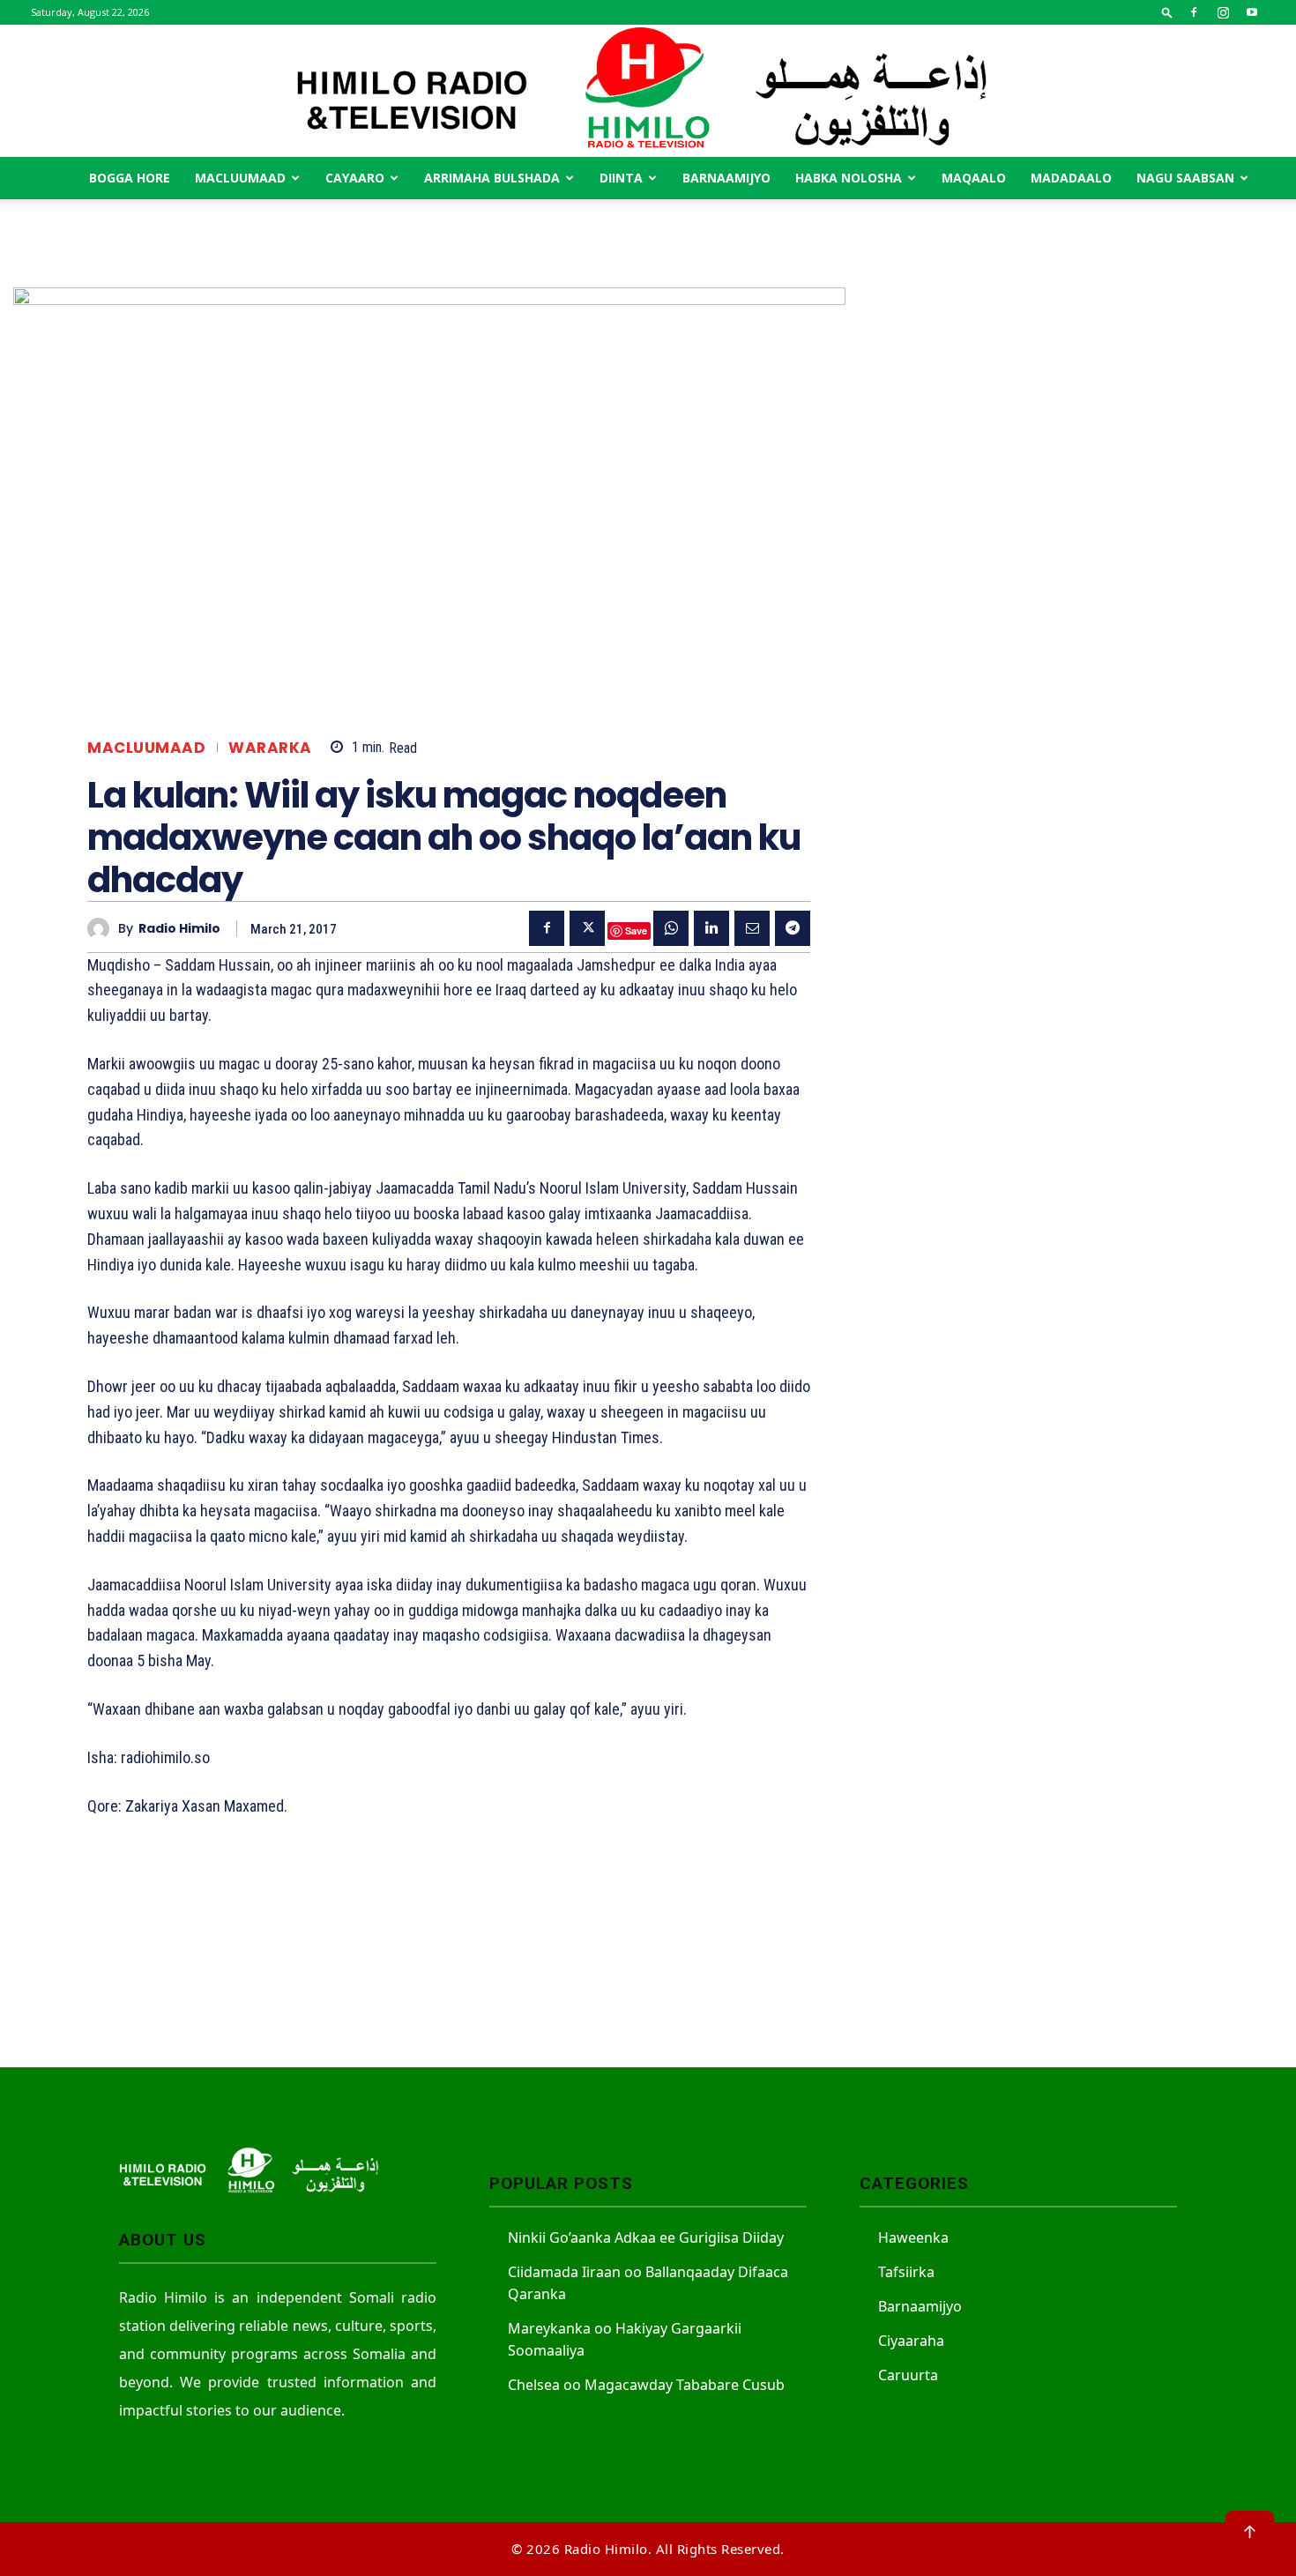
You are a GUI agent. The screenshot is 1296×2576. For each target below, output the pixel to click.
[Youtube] (1252, 12)
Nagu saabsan (1185, 178)
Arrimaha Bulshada (492, 178)
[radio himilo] (103, 929)
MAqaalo (974, 178)
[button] (1167, 12)
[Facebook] (1194, 12)
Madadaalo (1071, 178)
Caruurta (908, 2375)
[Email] (752, 928)
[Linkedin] (711, 928)
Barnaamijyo (726, 178)
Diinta (621, 178)
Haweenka (913, 2237)
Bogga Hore (130, 178)
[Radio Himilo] (648, 91)
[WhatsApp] (671, 928)
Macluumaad (240, 178)
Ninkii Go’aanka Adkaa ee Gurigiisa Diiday (646, 2237)
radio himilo (179, 929)
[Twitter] (587, 928)
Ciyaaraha (911, 2341)
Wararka (270, 748)
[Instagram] (1223, 12)
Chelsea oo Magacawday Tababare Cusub (646, 2385)
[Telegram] (793, 928)
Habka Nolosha (849, 178)
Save (636, 931)
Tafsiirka (906, 2272)
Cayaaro (355, 178)
